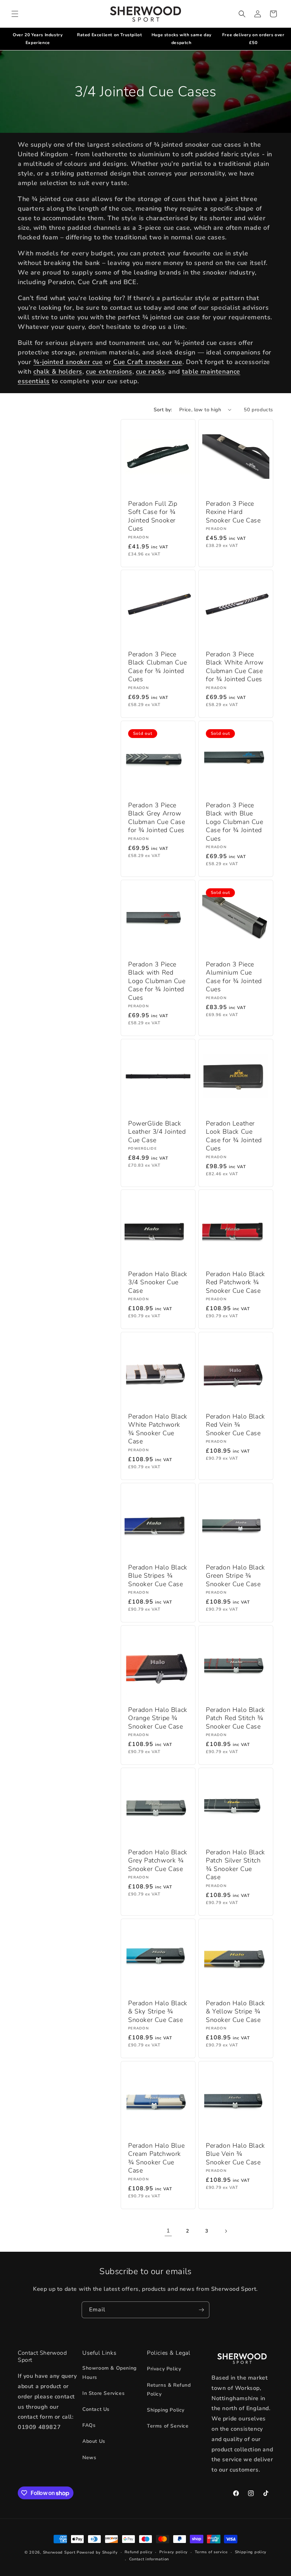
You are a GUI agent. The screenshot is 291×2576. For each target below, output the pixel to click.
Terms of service (211, 2552)
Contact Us (96, 2409)
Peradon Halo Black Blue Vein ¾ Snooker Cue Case (235, 2154)
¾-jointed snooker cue (68, 362)
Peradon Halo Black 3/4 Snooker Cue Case (158, 1282)
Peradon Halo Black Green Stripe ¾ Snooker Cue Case (235, 1576)
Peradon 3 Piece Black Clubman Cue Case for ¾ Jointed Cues (157, 667)
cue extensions (109, 372)
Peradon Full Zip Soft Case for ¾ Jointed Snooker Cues (153, 516)
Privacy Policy (164, 2369)
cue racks (150, 372)
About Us (94, 2441)
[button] (15, 14)
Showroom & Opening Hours (109, 2372)
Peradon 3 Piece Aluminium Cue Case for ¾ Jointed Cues (234, 977)
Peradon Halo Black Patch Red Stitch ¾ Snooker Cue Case (235, 1718)
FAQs (89, 2425)
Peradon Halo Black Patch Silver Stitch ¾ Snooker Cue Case (235, 1865)
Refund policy (138, 2552)
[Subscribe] (201, 2310)
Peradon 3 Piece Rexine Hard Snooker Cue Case (233, 512)
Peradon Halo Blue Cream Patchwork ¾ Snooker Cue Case (156, 2158)
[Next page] (226, 2231)
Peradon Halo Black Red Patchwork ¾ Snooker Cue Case (235, 1282)
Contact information (149, 2559)
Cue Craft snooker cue (148, 362)
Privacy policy (174, 2552)
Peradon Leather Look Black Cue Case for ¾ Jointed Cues (234, 1136)
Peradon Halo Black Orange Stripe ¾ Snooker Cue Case (158, 1718)
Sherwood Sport (59, 2552)
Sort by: (163, 410)
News (89, 2458)
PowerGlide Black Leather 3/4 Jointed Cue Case (157, 1132)
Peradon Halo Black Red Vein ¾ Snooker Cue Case (235, 1425)
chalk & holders (58, 372)
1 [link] (168, 2231)
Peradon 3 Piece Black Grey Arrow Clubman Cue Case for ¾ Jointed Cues (157, 818)
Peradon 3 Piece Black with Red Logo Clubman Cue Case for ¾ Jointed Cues (157, 981)
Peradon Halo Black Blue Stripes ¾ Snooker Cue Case (158, 1576)
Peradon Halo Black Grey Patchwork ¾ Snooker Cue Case (158, 1861)
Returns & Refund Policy (169, 2390)
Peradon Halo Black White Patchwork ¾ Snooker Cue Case (158, 1429)
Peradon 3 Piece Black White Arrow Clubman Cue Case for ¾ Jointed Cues (235, 667)
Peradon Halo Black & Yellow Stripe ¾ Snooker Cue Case (235, 2012)
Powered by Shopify (97, 2552)
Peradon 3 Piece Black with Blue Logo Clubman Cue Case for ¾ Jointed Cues (235, 822)
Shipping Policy (166, 2410)
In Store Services (103, 2393)
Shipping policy (251, 2552)
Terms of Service (168, 2426)
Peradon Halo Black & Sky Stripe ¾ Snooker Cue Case (158, 2012)
